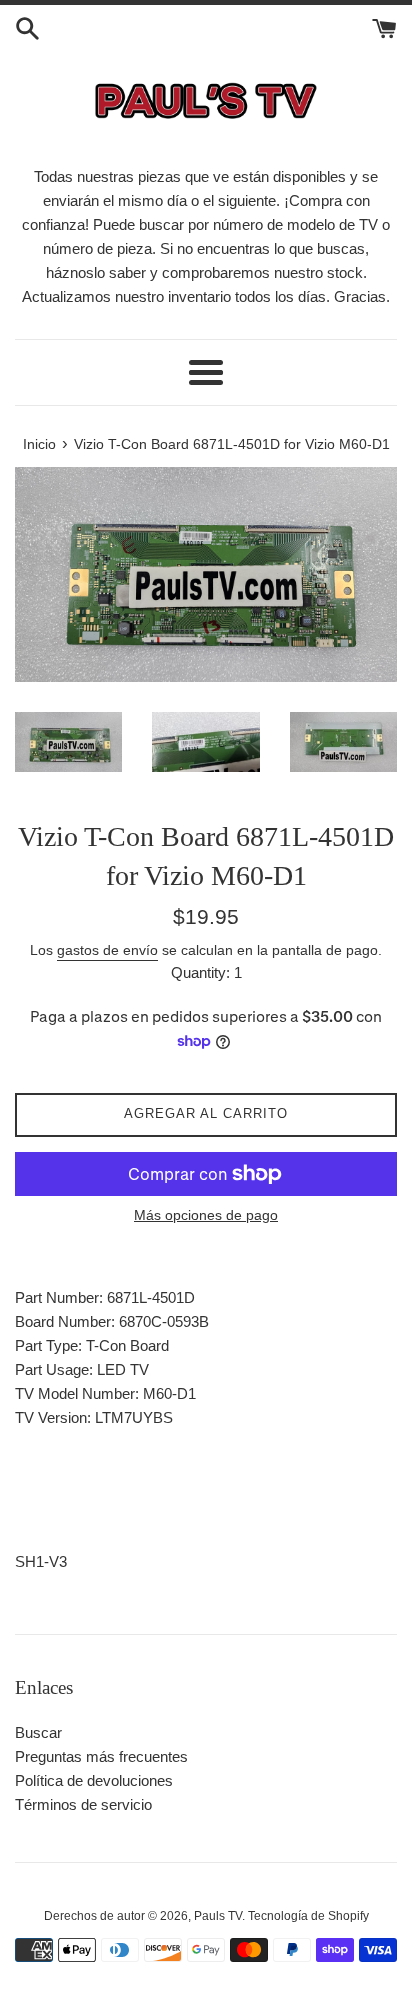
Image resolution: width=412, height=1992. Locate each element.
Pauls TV (218, 1916)
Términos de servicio (83, 1804)
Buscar (38, 1732)
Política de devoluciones (94, 1780)
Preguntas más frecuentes (101, 1756)
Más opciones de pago (206, 1215)
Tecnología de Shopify (308, 1916)
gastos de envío (107, 950)
